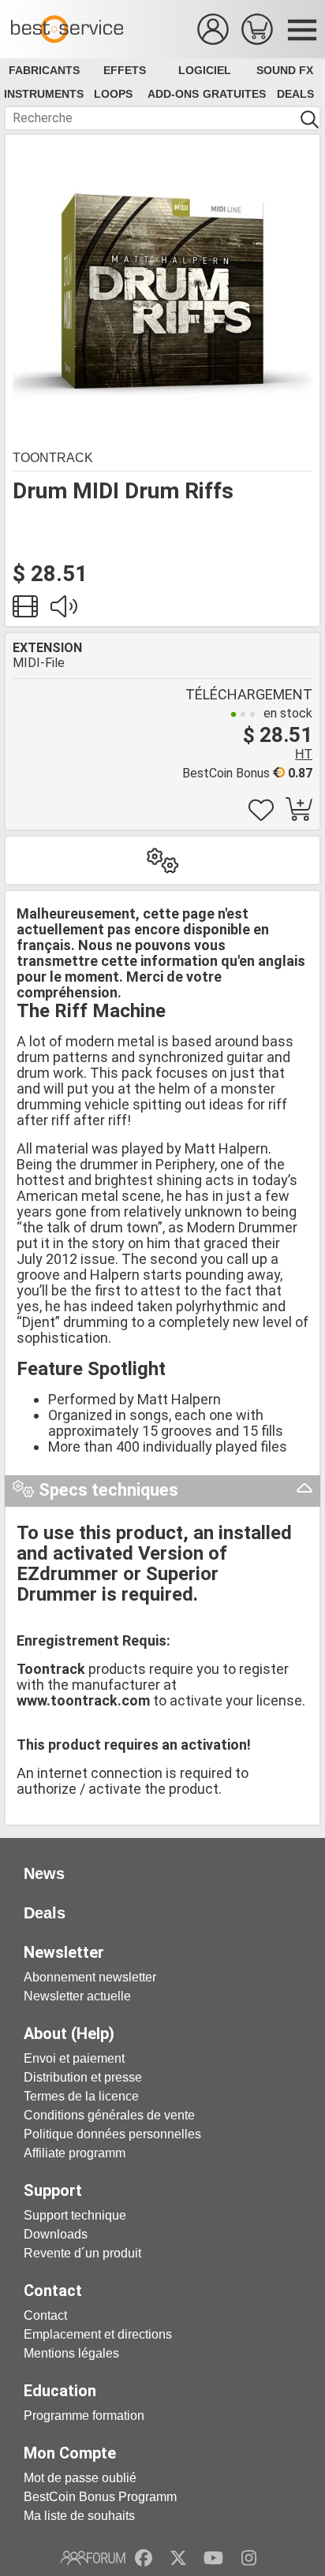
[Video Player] (25, 611)
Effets (125, 70)
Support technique (75, 2215)
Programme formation (84, 2416)
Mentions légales (71, 2353)
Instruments (44, 94)
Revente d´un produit (82, 2253)
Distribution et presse (83, 2077)
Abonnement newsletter (90, 1977)
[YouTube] (213, 2558)
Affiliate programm (75, 2153)
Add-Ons (173, 94)
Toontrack (53, 458)
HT (304, 754)
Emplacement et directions (98, 2334)
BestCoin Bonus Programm (100, 2497)
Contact (45, 2315)
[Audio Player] (63, 611)
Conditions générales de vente (109, 2115)
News (44, 1873)
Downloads (56, 2234)
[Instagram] (249, 2558)
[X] (179, 2558)
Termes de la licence (81, 2096)
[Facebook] (144, 2558)
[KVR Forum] (93, 2558)
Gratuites (234, 94)
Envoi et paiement (74, 2058)
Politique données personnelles (112, 2134)
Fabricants (44, 70)
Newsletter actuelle (77, 1996)
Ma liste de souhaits (79, 2516)
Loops (113, 94)
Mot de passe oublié (80, 2478)
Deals (295, 94)
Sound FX (285, 70)
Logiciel (205, 70)
